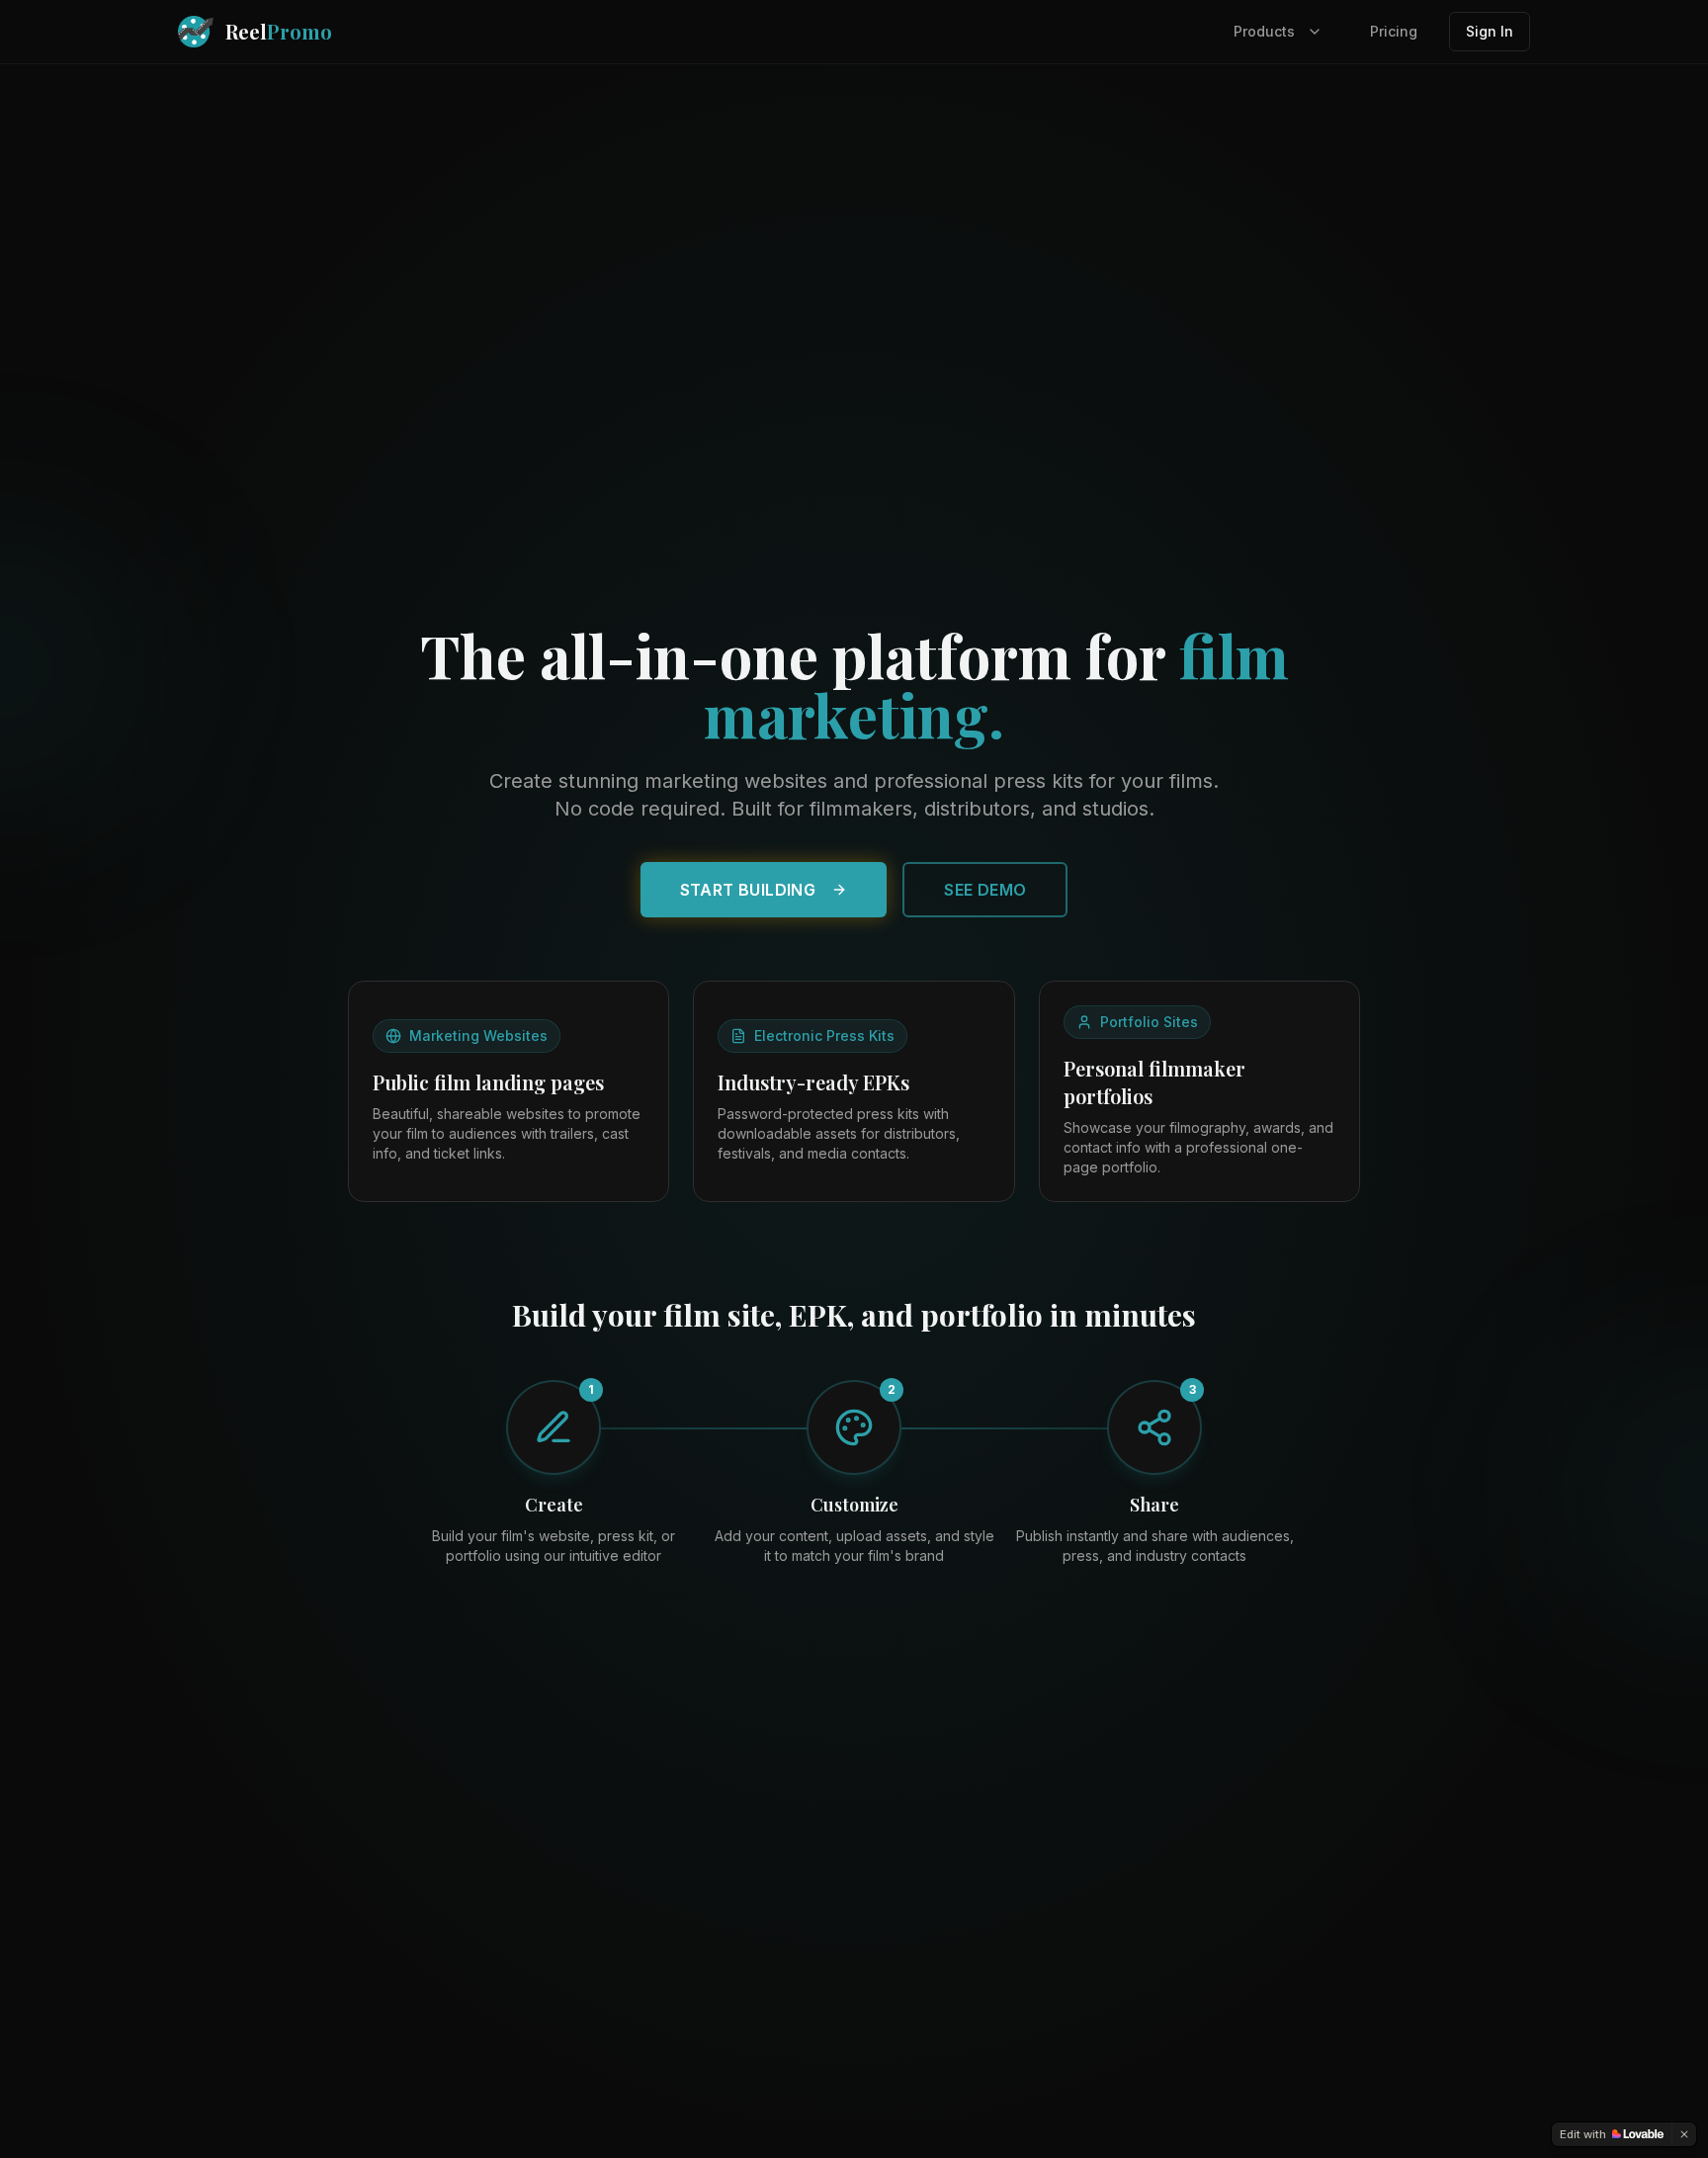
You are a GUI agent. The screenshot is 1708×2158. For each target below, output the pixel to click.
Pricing (1394, 31)
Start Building (748, 890)
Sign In (1490, 31)
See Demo (985, 890)
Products (1264, 31)
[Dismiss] (1684, 2134)
